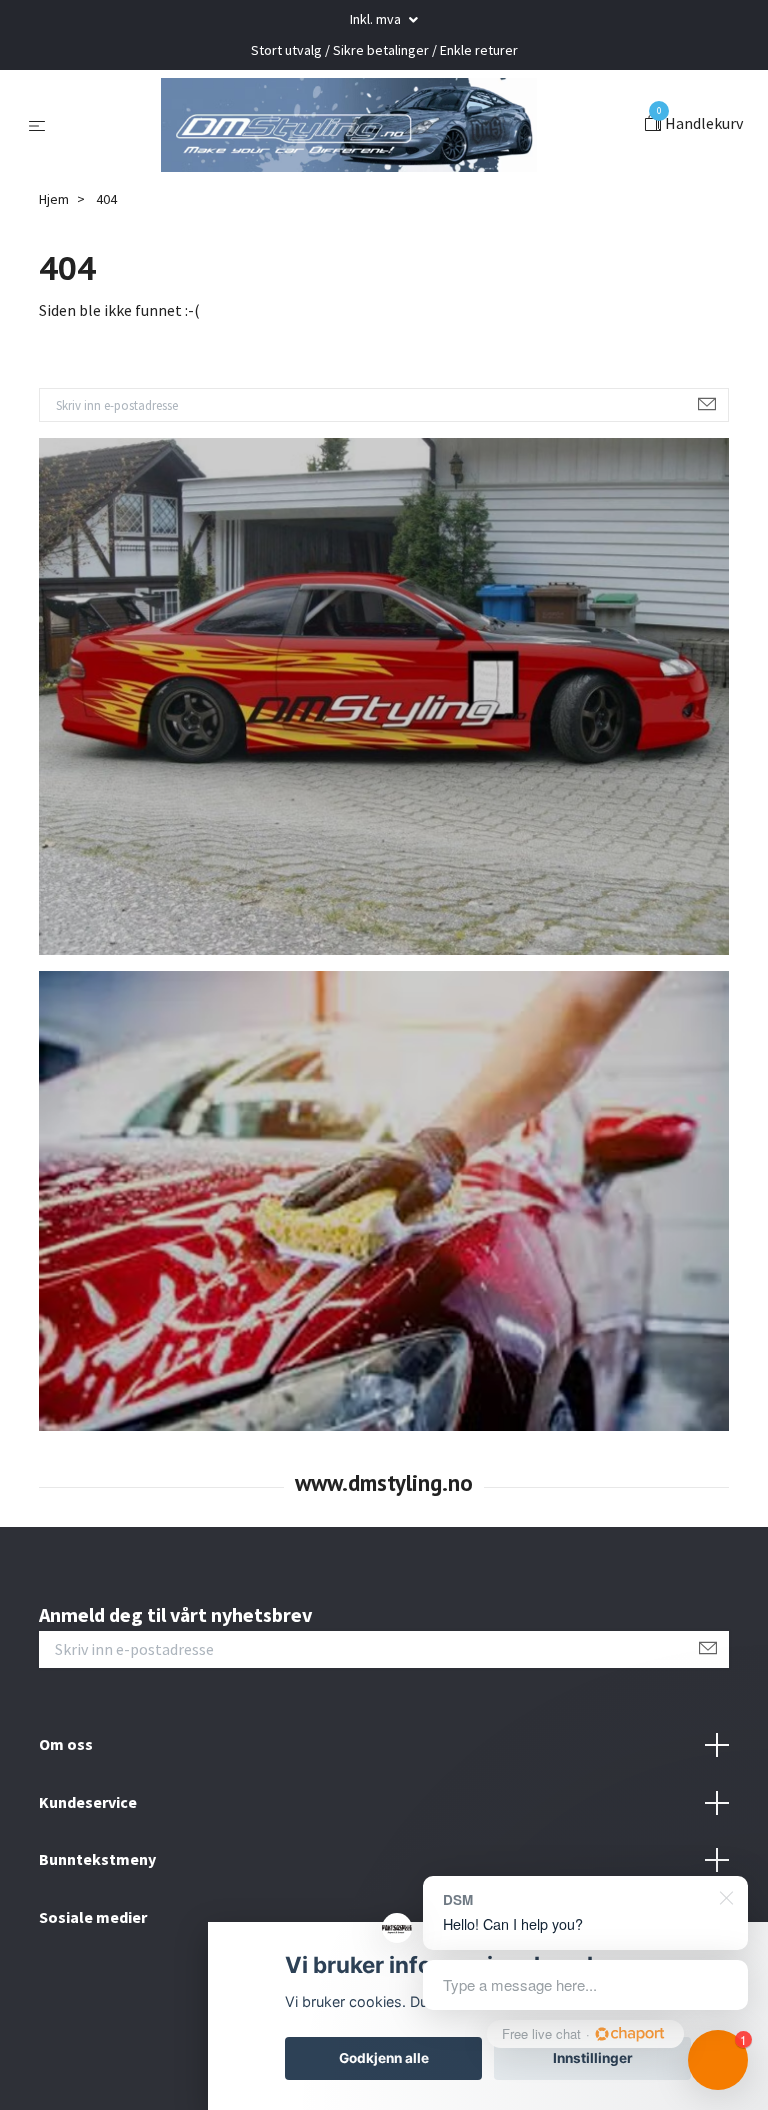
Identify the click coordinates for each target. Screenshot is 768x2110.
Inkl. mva (377, 19)
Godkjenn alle (384, 2058)
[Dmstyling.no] (349, 150)
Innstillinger (593, 2058)
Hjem (54, 249)
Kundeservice (88, 1852)
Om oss (66, 1794)
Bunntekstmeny (97, 1909)
